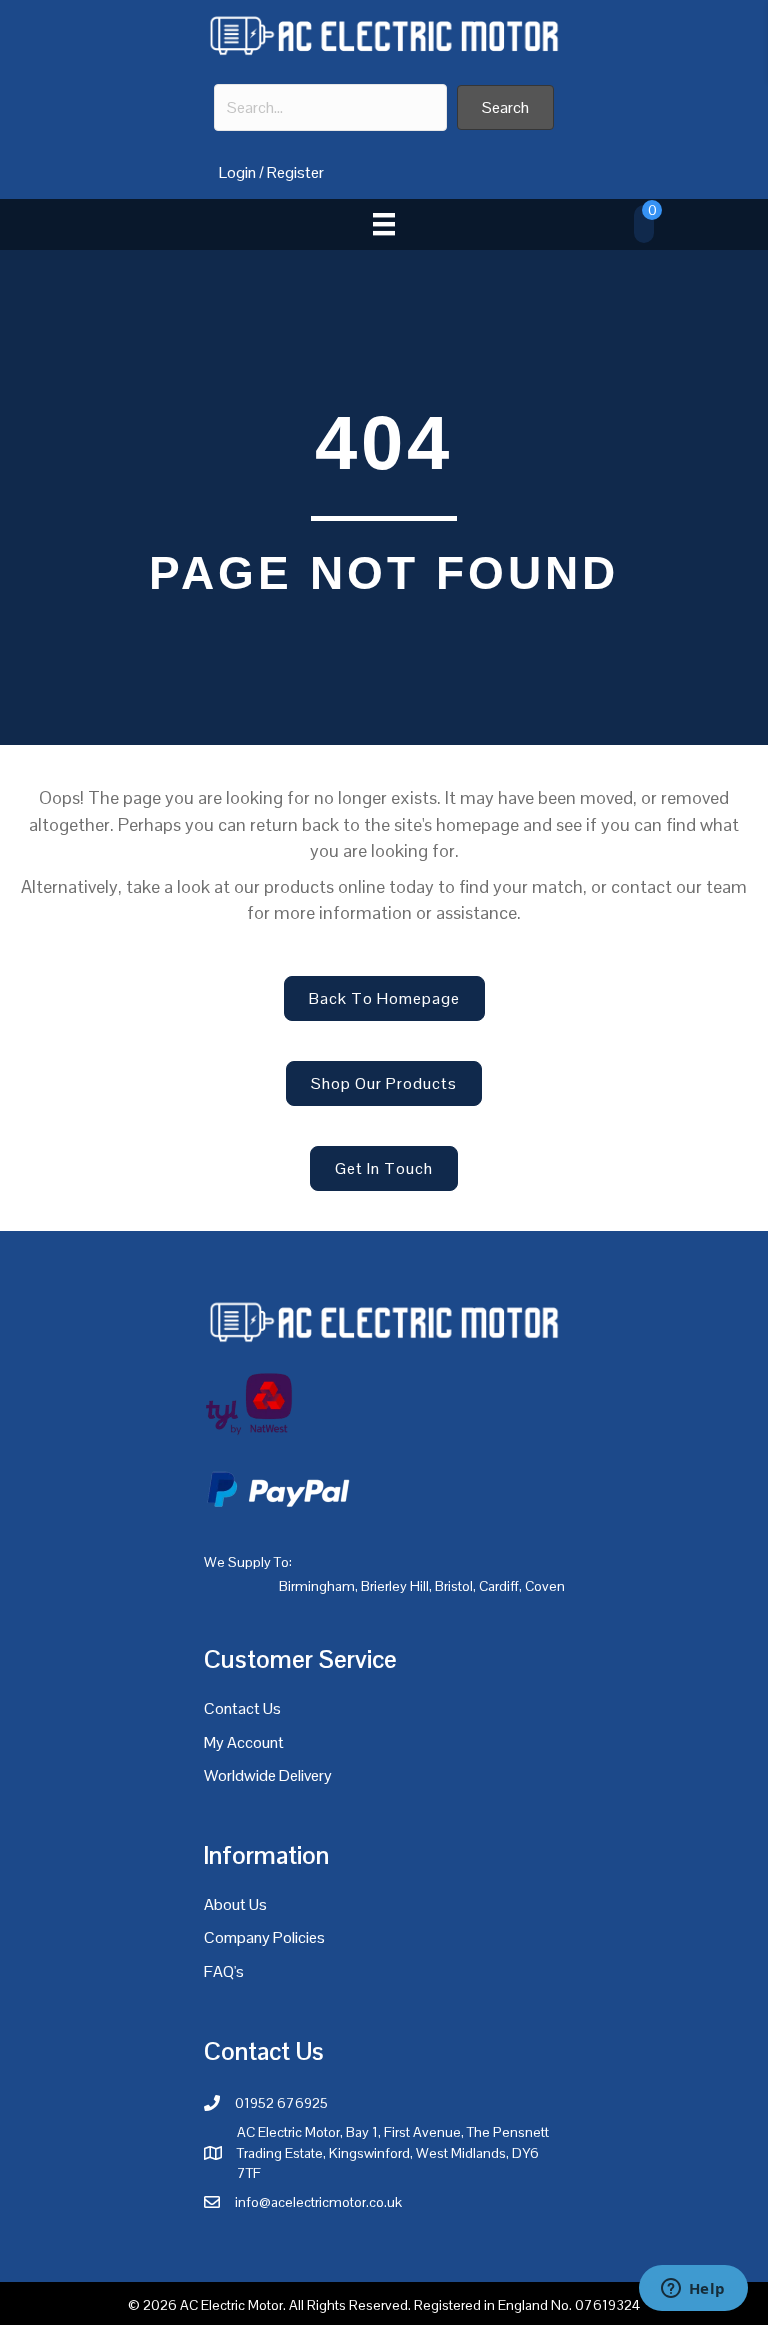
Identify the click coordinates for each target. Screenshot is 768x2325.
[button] (505, 107)
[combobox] (330, 107)
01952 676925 (281, 2103)
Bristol (454, 1586)
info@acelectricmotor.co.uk (318, 2202)
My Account (244, 1742)
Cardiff (499, 1586)
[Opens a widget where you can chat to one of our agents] (693, 2290)
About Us (235, 1904)
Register (295, 172)
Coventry (552, 1586)
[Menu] (384, 224)
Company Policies (264, 1937)
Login (237, 172)
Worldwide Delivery (268, 1775)
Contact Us (242, 1708)
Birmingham (317, 1586)
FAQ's (224, 1971)
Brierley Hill (395, 1586)
